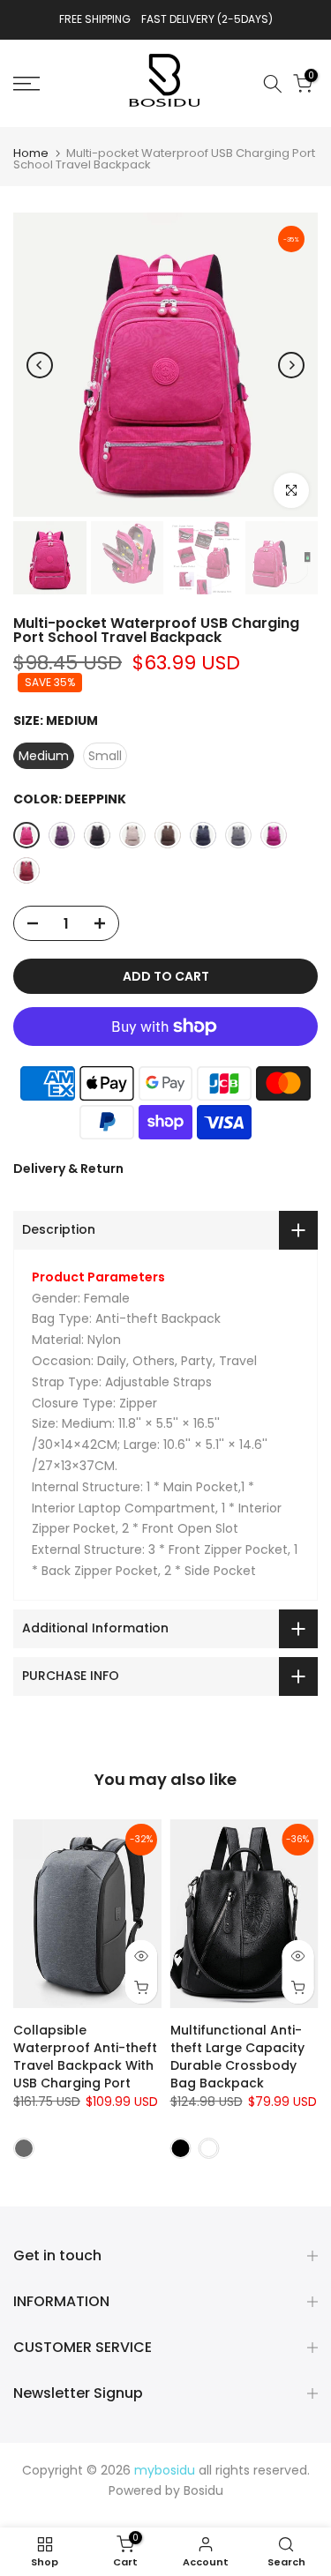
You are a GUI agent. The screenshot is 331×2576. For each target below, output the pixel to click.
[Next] (291, 365)
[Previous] (40, 365)
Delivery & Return (68, 1169)
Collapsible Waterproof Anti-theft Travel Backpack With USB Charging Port (85, 2057)
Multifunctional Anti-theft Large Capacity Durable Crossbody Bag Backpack (237, 2057)
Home (31, 153)
